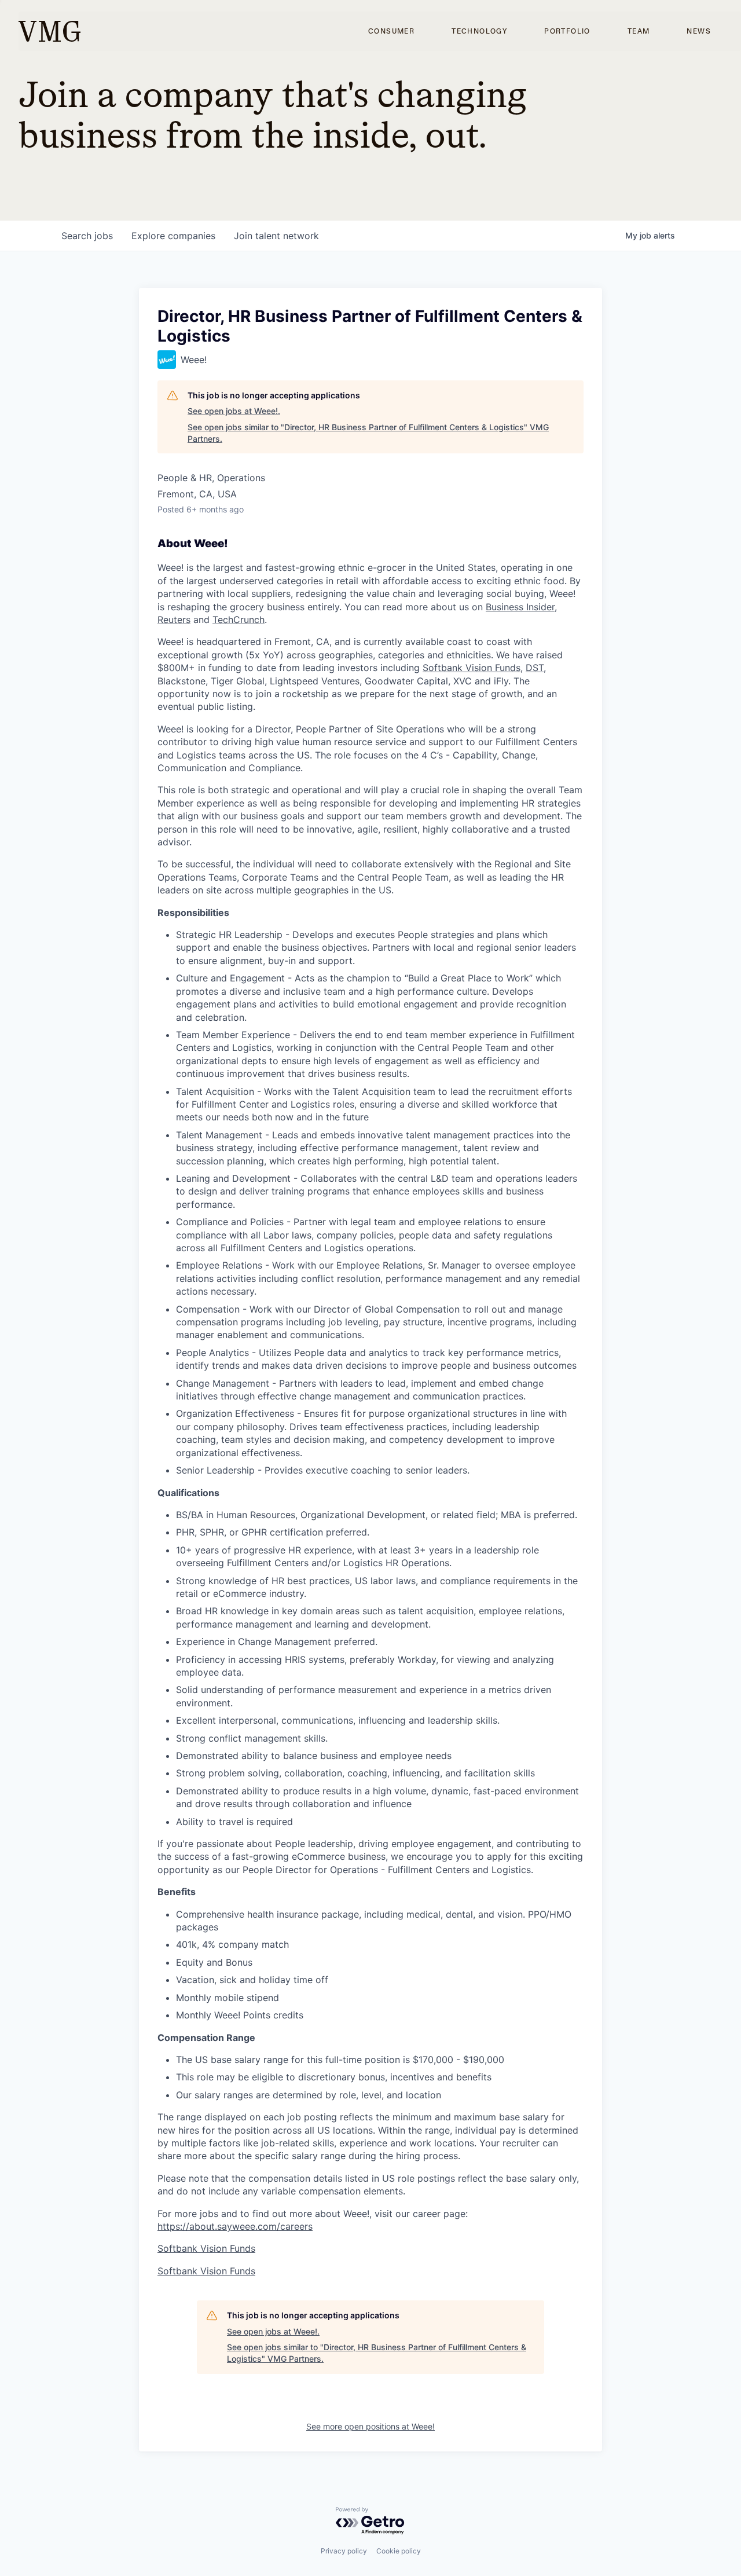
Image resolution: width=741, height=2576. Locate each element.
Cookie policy (399, 2551)
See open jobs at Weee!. (234, 411)
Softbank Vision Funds (472, 668)
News (699, 31)
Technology (479, 31)
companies (173, 236)
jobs (87, 236)
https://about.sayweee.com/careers (235, 2226)
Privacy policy (344, 2551)
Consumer (391, 31)
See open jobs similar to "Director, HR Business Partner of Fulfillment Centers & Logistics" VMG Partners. (368, 433)
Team (639, 31)
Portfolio (567, 31)
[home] (49, 31)
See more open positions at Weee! (370, 2426)
